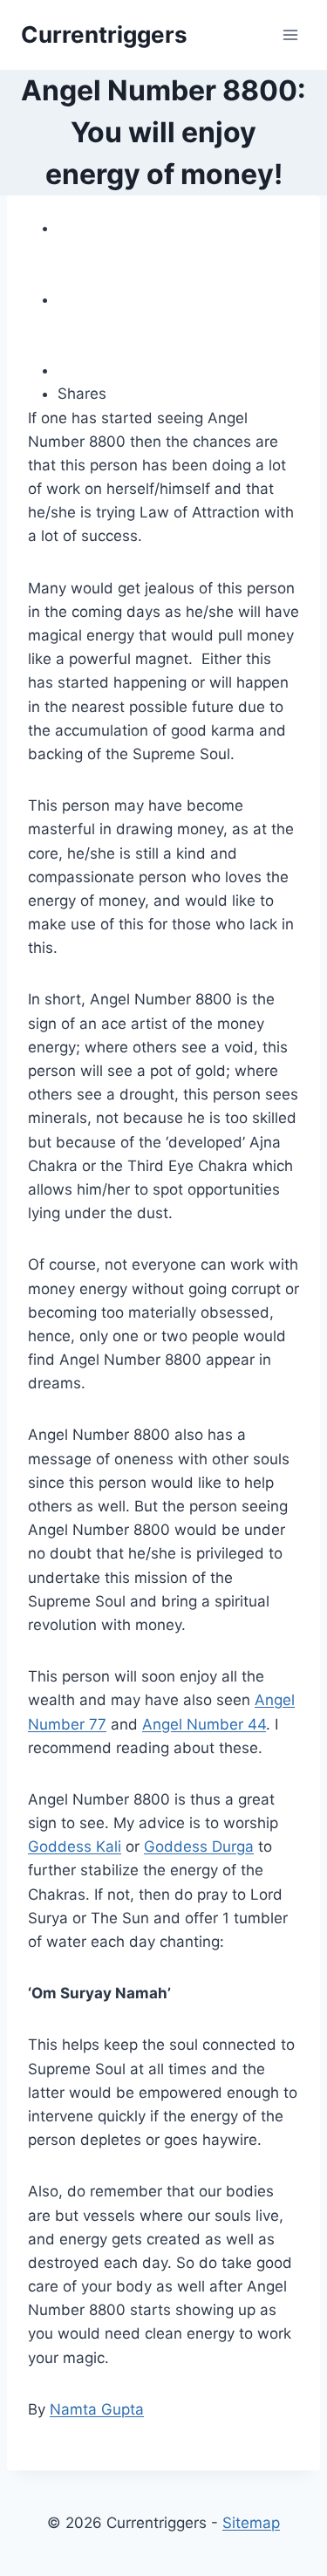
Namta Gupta (97, 2409)
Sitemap (251, 2523)
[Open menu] (290, 34)
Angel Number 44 (204, 1724)
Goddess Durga (199, 1846)
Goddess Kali (75, 1846)
